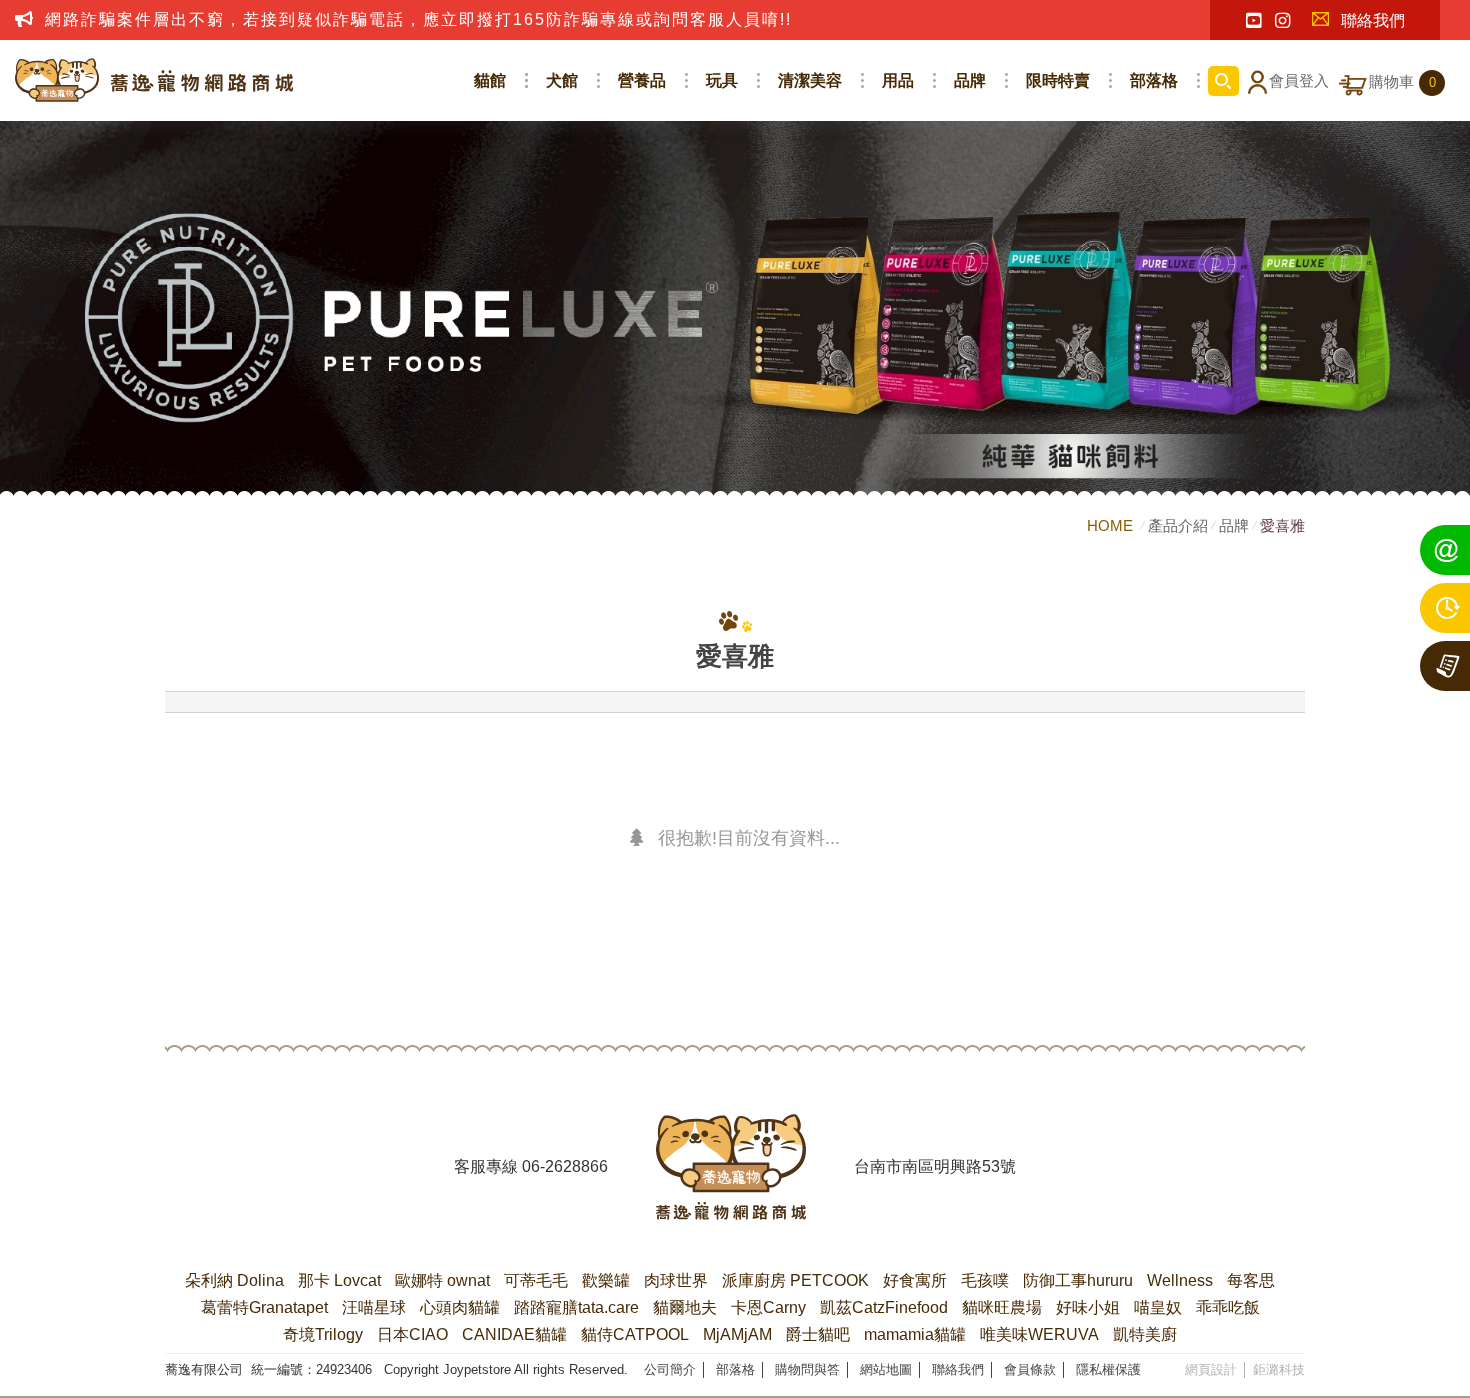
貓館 (490, 80)
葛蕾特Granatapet (264, 1307)
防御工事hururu (1078, 1280)
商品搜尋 (1223, 81)
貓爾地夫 (685, 1307)
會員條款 (1030, 1369)
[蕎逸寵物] (155, 80)
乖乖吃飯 (1228, 1307)
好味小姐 (1088, 1307)
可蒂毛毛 (536, 1280)
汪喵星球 (374, 1307)
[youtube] (1253, 21)
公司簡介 (670, 1369)
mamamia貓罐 (915, 1334)
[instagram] (1282, 21)
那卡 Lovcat (339, 1280)
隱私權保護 (1108, 1369)
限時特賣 (1058, 80)
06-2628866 (565, 1166)
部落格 (1154, 80)
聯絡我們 (1373, 20)
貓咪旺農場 (1002, 1307)
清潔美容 (810, 80)
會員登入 (1299, 81)
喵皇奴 (1158, 1307)
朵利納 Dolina (234, 1280)
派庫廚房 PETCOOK (795, 1280)
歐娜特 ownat (442, 1280)
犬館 (562, 80)
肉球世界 (676, 1280)
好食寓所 (915, 1280)
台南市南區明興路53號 (935, 1166)
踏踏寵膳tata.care (576, 1307)
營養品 (642, 80)
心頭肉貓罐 (460, 1307)
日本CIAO (412, 1334)
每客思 (1251, 1280)
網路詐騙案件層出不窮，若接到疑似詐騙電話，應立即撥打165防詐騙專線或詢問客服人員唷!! (418, 19)
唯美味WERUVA (1039, 1334)
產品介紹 (1178, 525)
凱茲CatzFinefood (884, 1307)
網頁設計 (1211, 1369)
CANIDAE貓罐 (514, 1334)
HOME (1112, 525)
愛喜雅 (1282, 525)
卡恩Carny (768, 1307)
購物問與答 (807, 1369)
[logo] (731, 1167)
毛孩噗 (985, 1280)
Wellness (1180, 1280)
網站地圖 (886, 1369)
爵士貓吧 (818, 1334)
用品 (898, 80)
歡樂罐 (606, 1280)
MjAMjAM (737, 1334)
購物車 (1402, 82)
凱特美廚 (1145, 1334)
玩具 (722, 80)
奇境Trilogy (323, 1334)
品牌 (970, 80)
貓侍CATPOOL (635, 1334)
